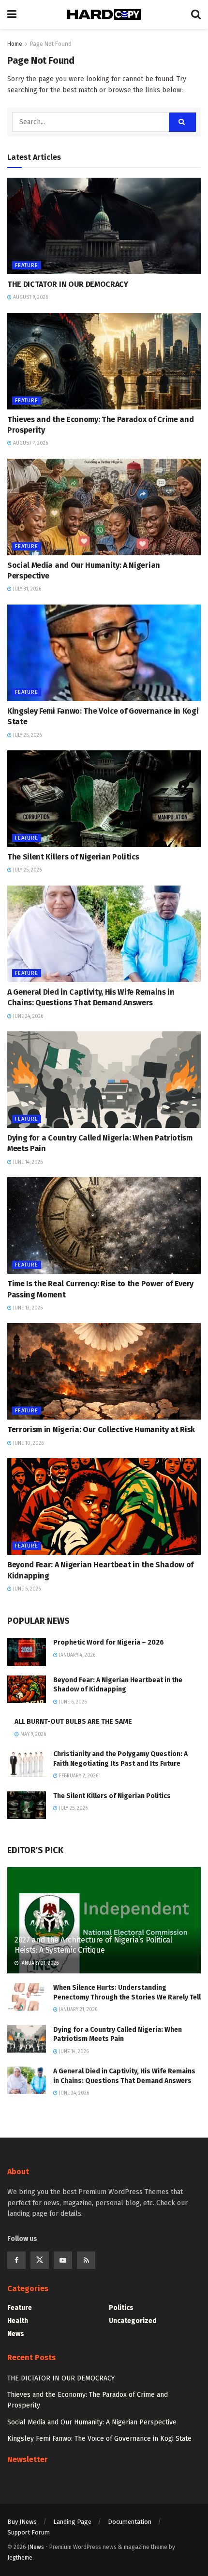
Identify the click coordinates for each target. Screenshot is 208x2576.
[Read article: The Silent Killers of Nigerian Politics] (104, 799)
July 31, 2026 (26, 589)
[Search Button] (196, 14)
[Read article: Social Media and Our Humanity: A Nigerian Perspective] (104, 507)
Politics (121, 2308)
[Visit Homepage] (104, 14)
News (16, 2334)
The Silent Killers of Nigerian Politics (73, 857)
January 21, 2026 (39, 1963)
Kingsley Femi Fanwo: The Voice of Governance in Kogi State (99, 2439)
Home (15, 44)
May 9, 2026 (32, 1734)
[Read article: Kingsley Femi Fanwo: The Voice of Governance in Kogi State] (104, 653)
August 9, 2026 (30, 297)
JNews (36, 2547)
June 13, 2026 (27, 1308)
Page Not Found (51, 44)
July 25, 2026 (27, 735)
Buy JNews (22, 2522)
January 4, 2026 (76, 1655)
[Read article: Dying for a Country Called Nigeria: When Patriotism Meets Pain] (104, 1080)
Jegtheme (20, 2558)
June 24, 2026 (27, 1016)
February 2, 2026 (78, 1776)
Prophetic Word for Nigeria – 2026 (109, 1642)
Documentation (130, 2522)
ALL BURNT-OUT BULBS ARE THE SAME (73, 1722)
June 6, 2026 (26, 1589)
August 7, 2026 (30, 443)
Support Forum (29, 2532)
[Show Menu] (12, 14)
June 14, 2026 (27, 1162)
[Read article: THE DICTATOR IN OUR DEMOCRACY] (104, 226)
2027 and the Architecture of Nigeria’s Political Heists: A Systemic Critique (93, 1945)
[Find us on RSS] (86, 2260)
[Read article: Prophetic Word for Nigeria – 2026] (27, 1652)
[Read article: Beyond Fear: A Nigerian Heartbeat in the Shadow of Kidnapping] (104, 1506)
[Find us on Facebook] (16, 2260)
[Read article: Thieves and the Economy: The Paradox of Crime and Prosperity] (104, 361)
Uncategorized (133, 2321)
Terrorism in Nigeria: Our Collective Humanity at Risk (101, 1429)
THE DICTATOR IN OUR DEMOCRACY (68, 284)
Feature (27, 265)
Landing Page (72, 2522)
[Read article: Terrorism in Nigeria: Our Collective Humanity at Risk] (104, 1371)
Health (18, 2321)
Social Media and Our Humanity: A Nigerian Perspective (92, 2422)
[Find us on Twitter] (40, 2260)
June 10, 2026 (28, 1443)
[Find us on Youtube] (63, 2260)
